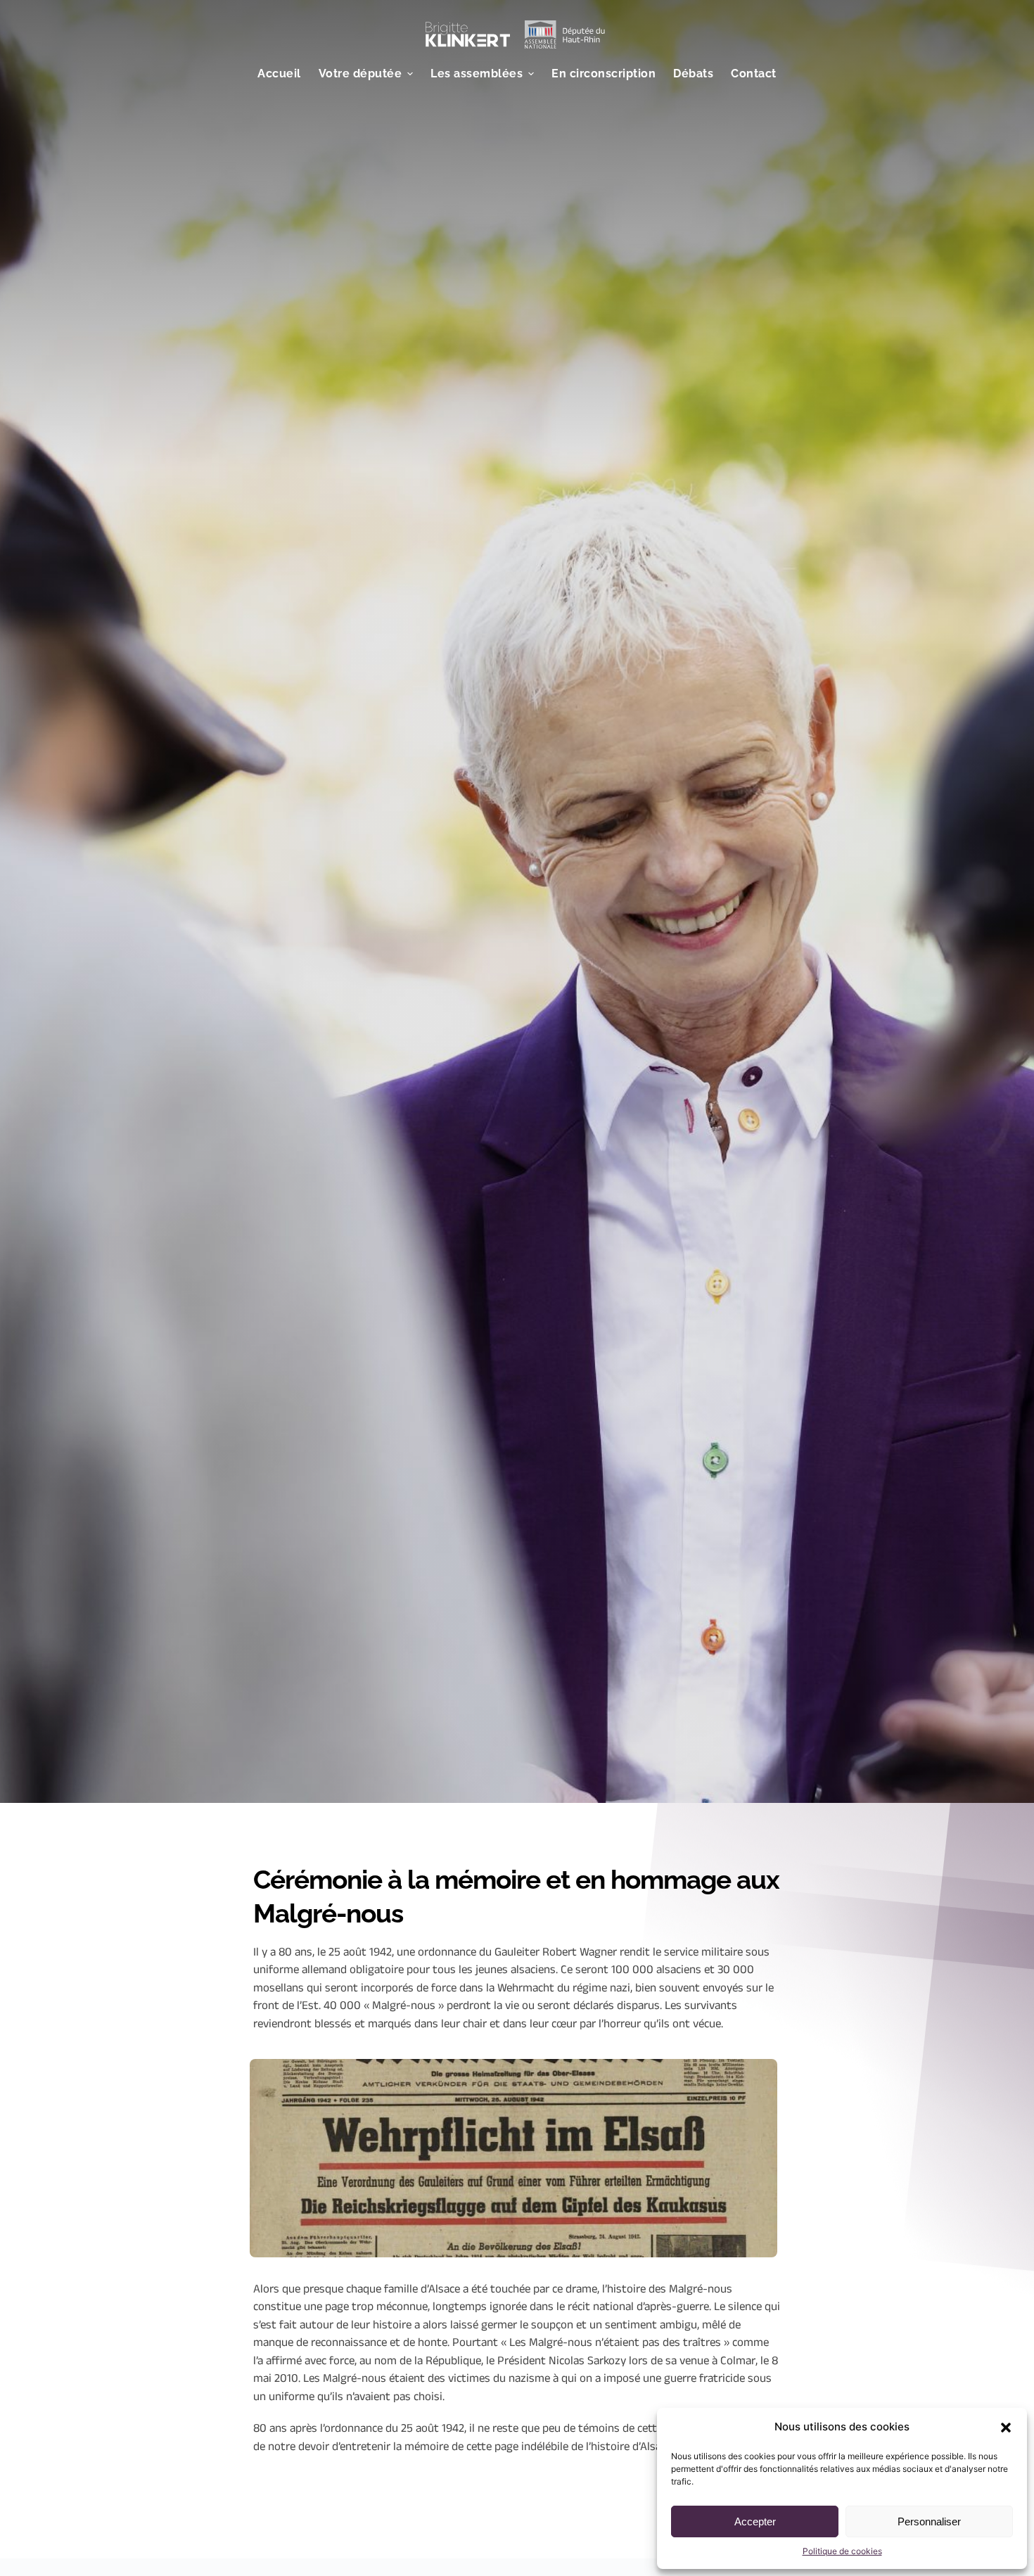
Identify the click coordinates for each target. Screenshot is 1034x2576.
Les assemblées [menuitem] (477, 74)
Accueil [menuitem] (279, 74)
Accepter (755, 2521)
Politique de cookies (842, 2551)
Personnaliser (929, 2521)
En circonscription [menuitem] (604, 74)
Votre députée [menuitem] (360, 74)
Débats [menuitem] (693, 74)
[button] (1006, 2428)
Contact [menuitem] (754, 74)
